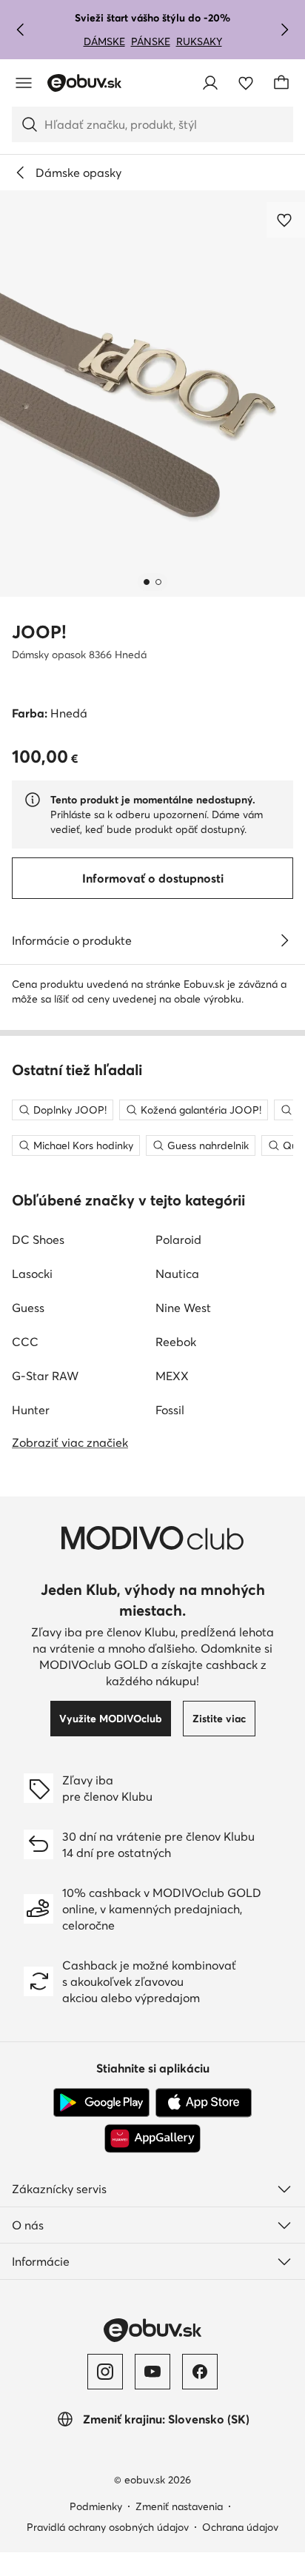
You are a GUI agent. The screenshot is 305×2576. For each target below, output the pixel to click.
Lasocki (32, 1274)
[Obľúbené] (246, 83)
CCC (25, 1342)
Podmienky (96, 2506)
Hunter (31, 1410)
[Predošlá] (21, 30)
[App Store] (204, 2103)
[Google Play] (101, 2103)
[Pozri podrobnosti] (284, 940)
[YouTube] (152, 2372)
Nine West (183, 1308)
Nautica (177, 1274)
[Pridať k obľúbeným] (286, 220)
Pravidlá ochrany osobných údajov (108, 2527)
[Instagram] (105, 2372)
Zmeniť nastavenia (179, 2506)
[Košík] (281, 83)
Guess (28, 1308)
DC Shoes (38, 1240)
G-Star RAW (45, 1376)
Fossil (170, 1410)
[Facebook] (200, 2372)
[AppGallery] (152, 2138)
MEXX (172, 1376)
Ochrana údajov (240, 2527)
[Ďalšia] (284, 30)
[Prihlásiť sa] (210, 83)
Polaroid (178, 1240)
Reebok (176, 1342)
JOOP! (39, 632)
